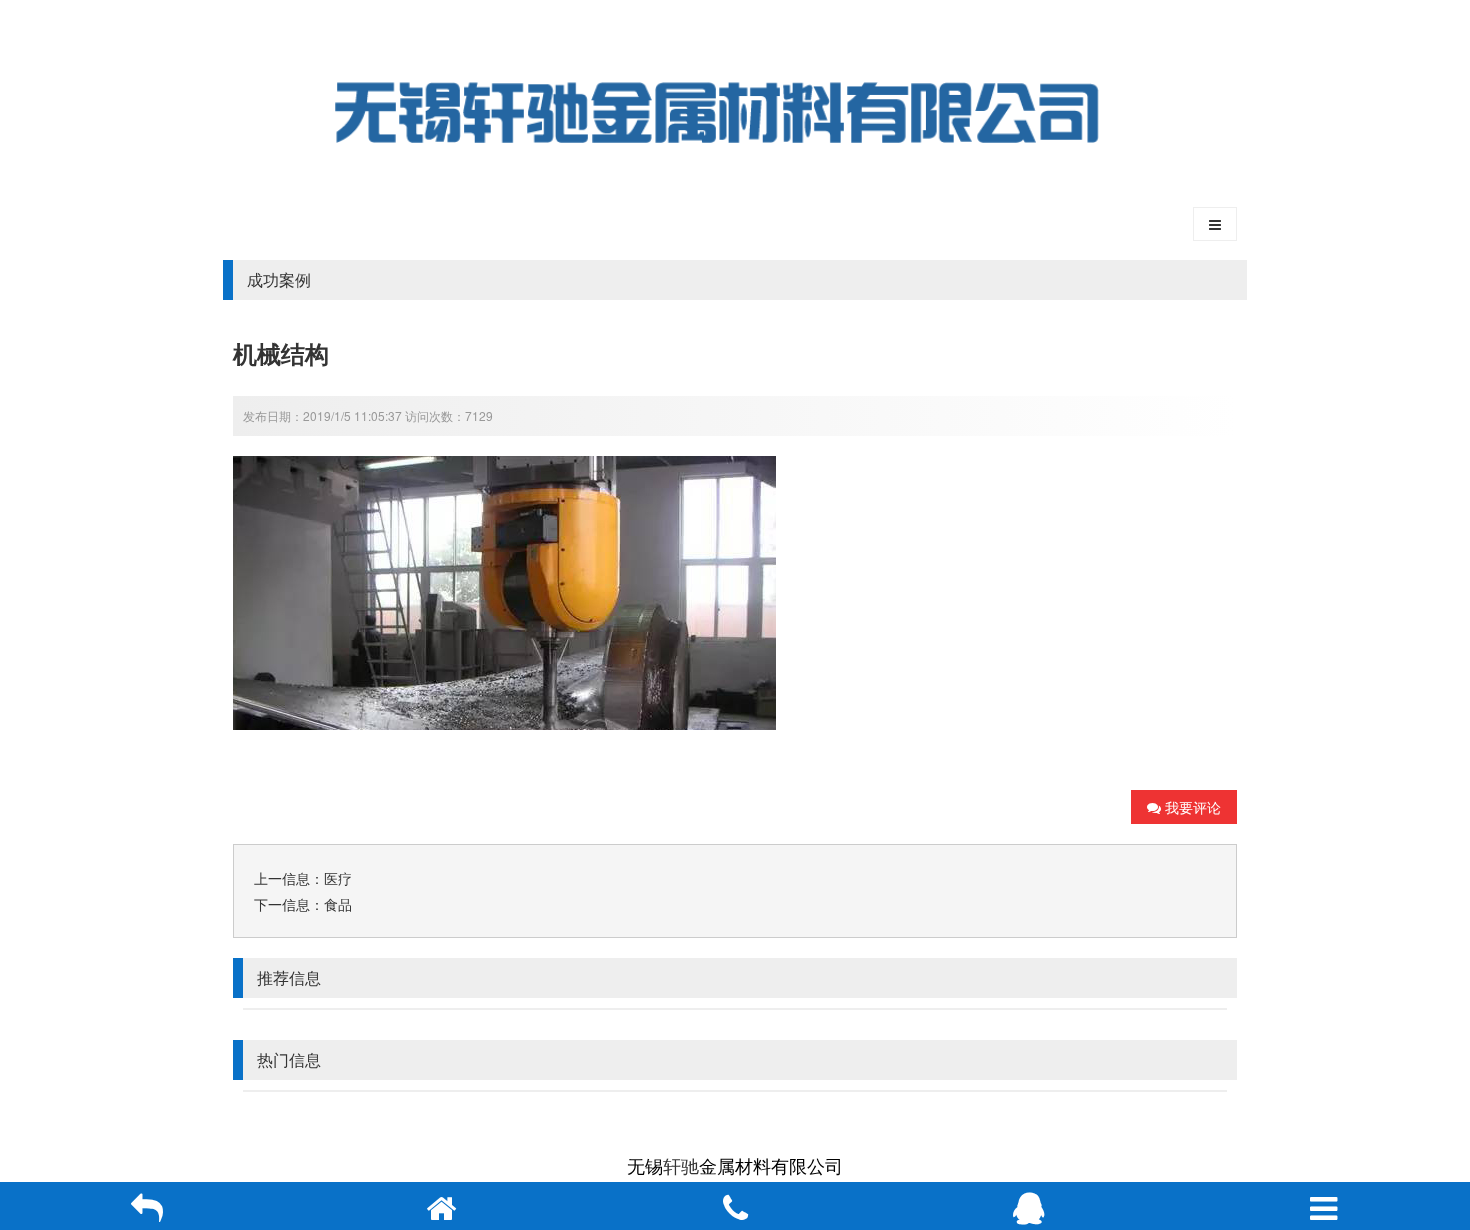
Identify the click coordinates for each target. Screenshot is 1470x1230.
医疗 (338, 878)
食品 (338, 904)
